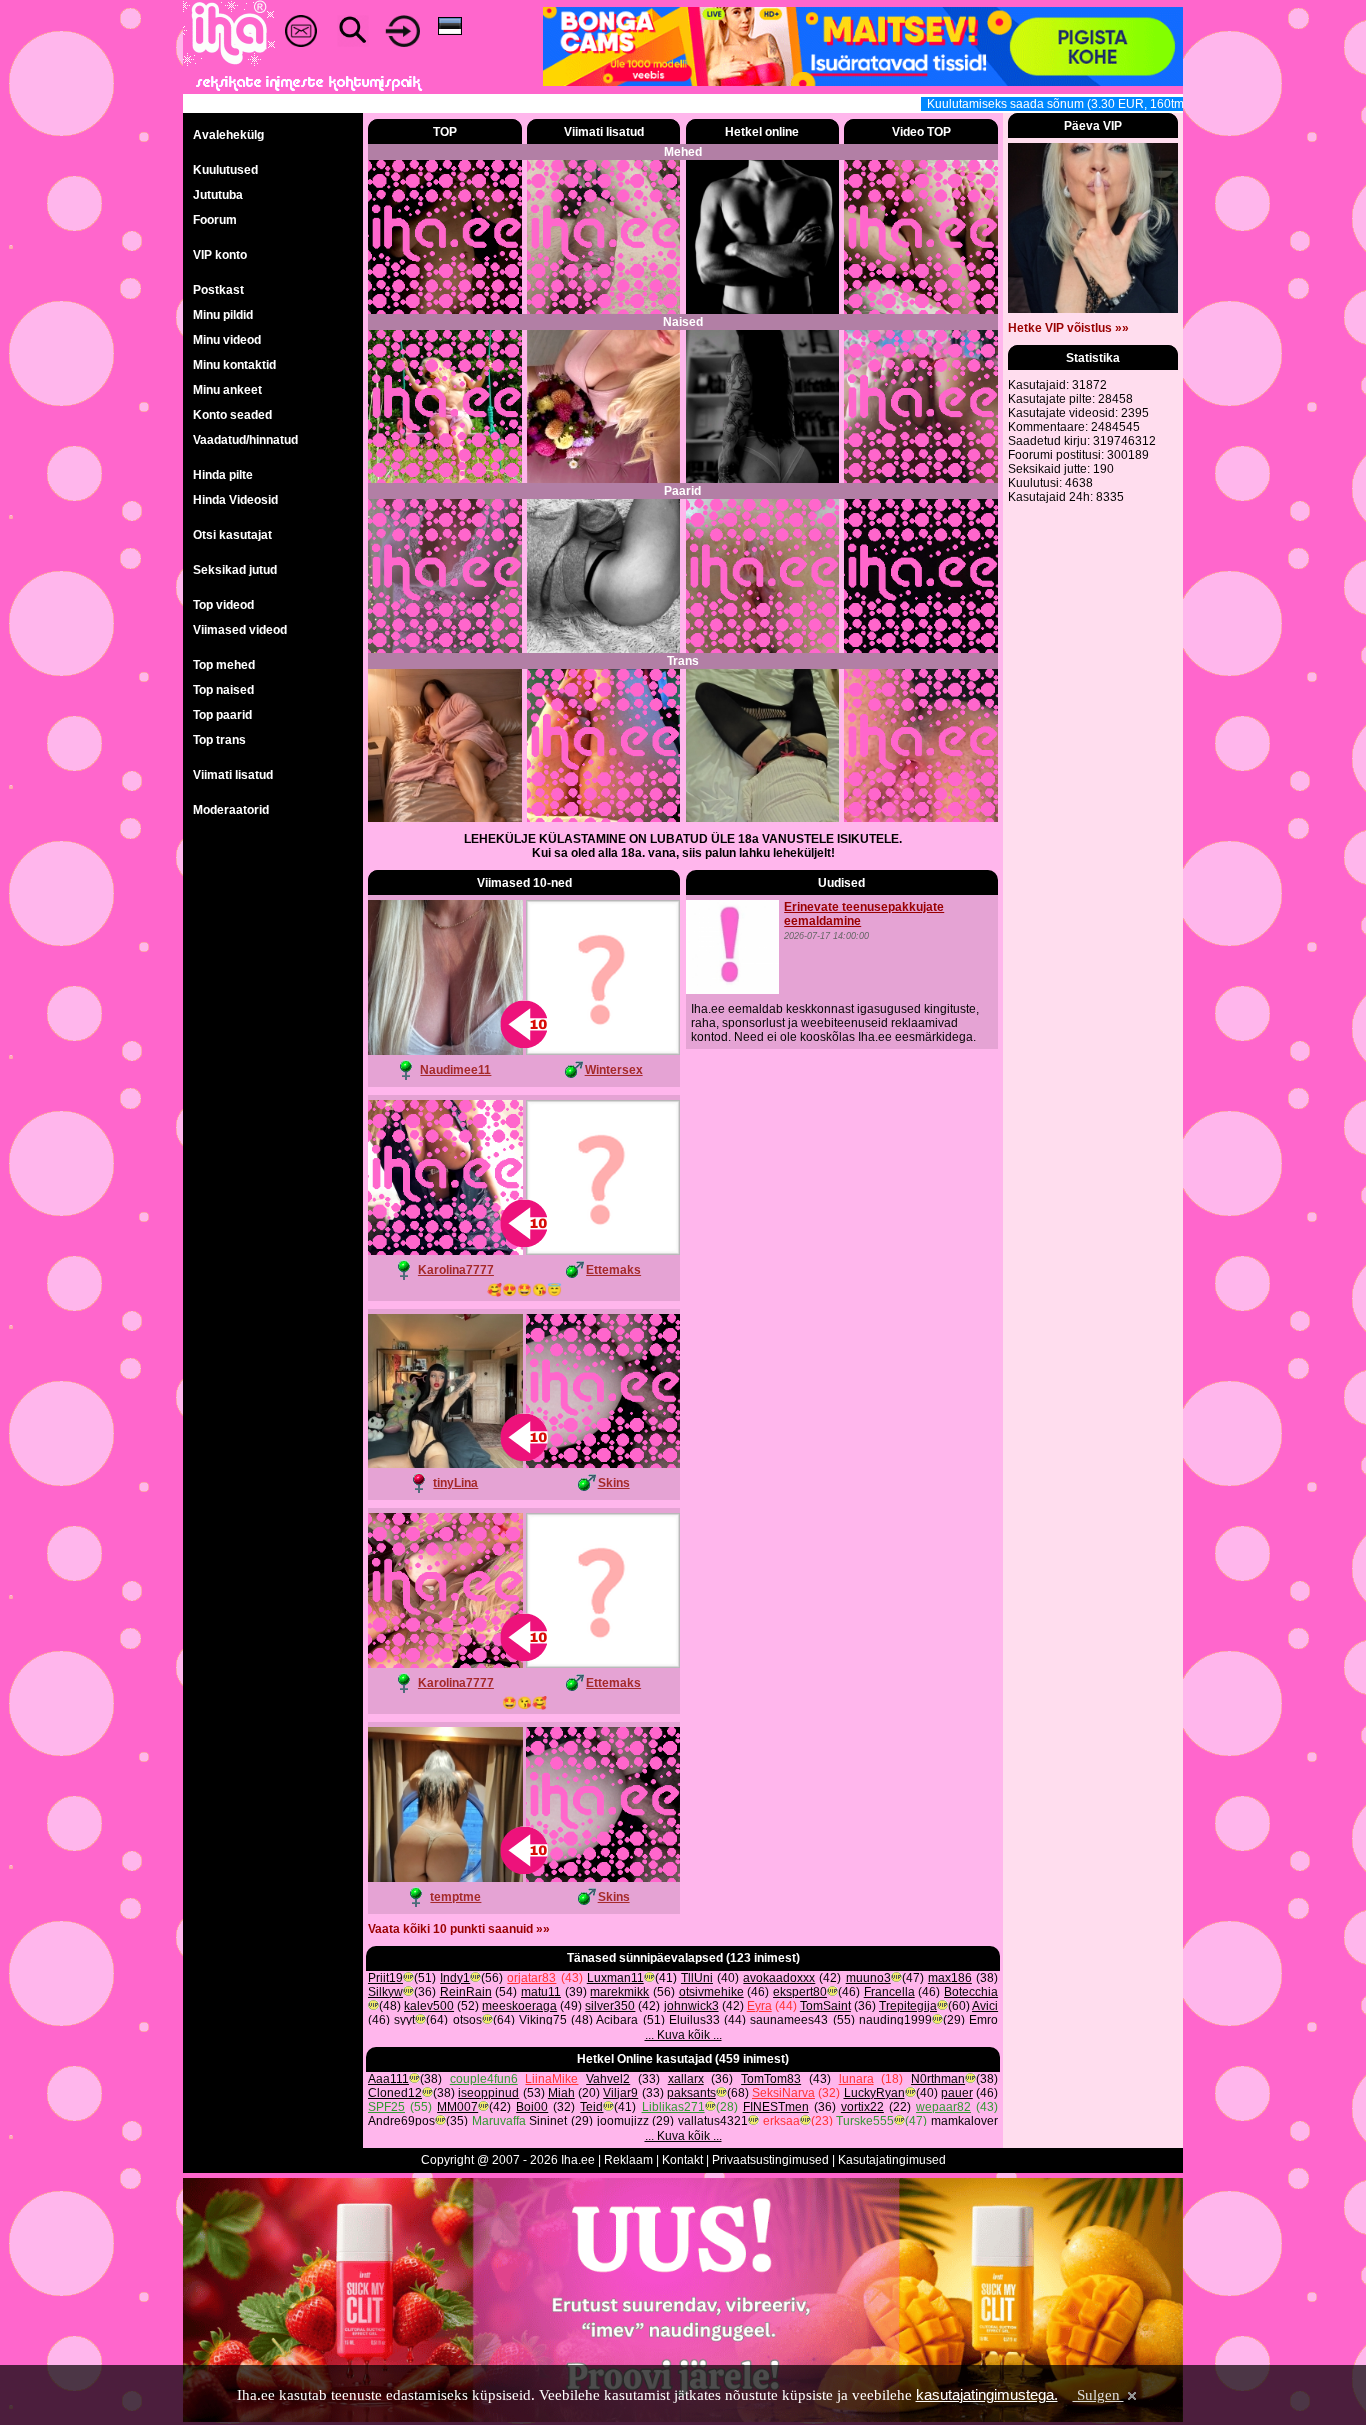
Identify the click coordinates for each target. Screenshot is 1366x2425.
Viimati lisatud (233, 775)
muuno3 (868, 1978)
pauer (957, 2093)
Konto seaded (232, 415)
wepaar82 (943, 2107)
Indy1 (455, 1978)
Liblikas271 (673, 2107)
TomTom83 (771, 2079)
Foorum (215, 220)
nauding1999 (895, 2020)
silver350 (610, 2006)
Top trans (219, 740)
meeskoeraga (519, 2006)
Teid (591, 2107)
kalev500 (429, 2006)
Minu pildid (223, 315)
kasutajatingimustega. (987, 2394)
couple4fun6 (484, 2079)
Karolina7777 (456, 1270)
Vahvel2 (608, 2079)
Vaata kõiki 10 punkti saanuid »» (459, 1929)
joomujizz (623, 2121)
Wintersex (614, 1070)
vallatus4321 (713, 2121)
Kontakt (682, 2160)
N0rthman (938, 2079)
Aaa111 (388, 2079)
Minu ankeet (227, 390)
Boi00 (532, 2107)
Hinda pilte (223, 475)
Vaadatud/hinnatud (245, 440)
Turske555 (865, 2121)
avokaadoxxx (779, 1978)
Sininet (548, 2121)
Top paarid (222, 715)
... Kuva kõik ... (683, 2035)
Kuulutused (225, 170)
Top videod (223, 605)
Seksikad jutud (235, 570)
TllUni (697, 1978)
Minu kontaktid (234, 365)
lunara (856, 2079)
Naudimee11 (455, 1070)
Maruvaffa (499, 2121)
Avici (985, 2006)
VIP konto (220, 255)
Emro (983, 2020)
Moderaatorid (231, 810)
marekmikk (619, 1992)
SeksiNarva (783, 2093)
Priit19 (385, 1978)
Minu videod (227, 340)
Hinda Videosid (235, 500)
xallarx (686, 2079)
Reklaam (628, 2160)
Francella (889, 1992)
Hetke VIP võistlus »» (1068, 328)
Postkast (218, 290)
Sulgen (1098, 2395)
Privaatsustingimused (770, 2160)
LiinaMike (551, 2079)
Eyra (759, 2006)
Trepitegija (908, 2006)
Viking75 (543, 2020)
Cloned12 (395, 2093)
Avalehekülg (228, 135)
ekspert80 (800, 1992)
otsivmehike (711, 1992)
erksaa (781, 2121)
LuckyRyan (874, 2093)
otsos (467, 2020)
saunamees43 (789, 2020)
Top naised (223, 690)
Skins (614, 1483)
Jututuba (218, 195)
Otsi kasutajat (232, 535)
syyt (404, 2020)
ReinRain (466, 1992)
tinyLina (455, 1483)
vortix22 (862, 2107)
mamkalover (964, 2121)
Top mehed (224, 665)
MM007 (457, 2107)
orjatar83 (531, 1978)
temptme (455, 1897)
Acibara (617, 2020)
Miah (561, 2093)
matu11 (541, 1992)
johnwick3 (691, 2006)
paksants (691, 2093)
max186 (950, 1978)
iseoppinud (488, 2093)
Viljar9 (620, 2093)
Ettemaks (613, 1270)
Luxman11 (615, 1978)
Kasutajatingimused (892, 2160)
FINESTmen (776, 2107)
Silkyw (385, 1992)
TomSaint (825, 2006)
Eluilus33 (694, 2020)
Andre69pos (401, 2121)
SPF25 (386, 2107)
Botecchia (971, 1992)
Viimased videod (240, 630)
